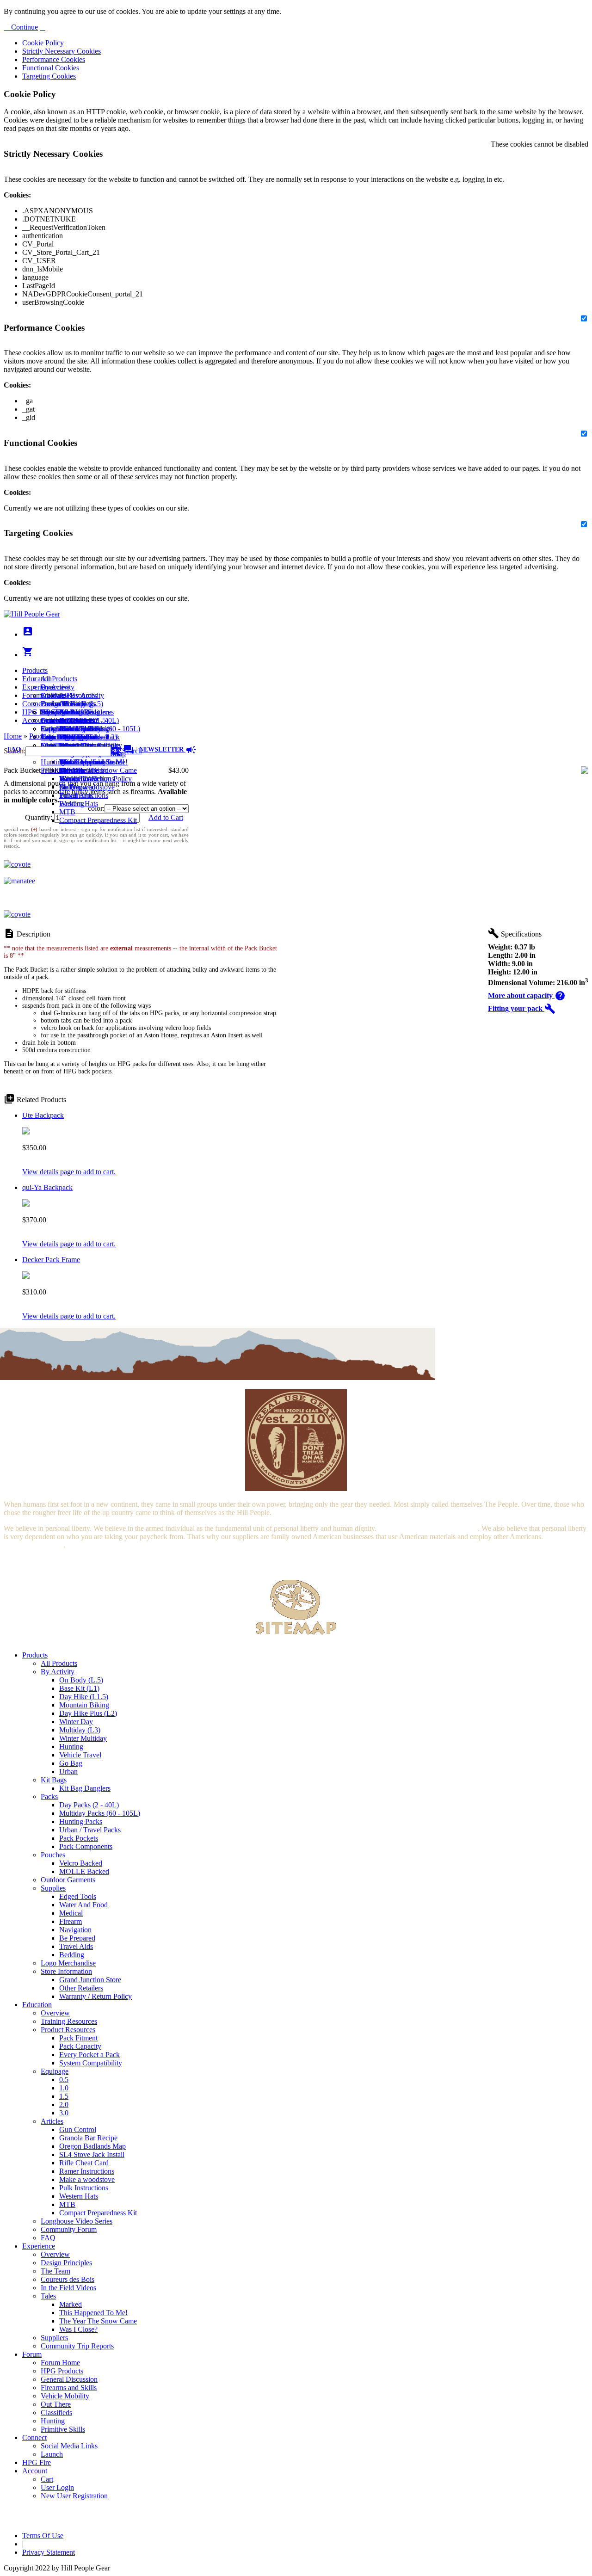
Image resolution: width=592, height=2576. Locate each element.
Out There (56, 2404)
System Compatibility (91, 2063)
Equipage (55, 2071)
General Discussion (69, 720)
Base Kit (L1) (79, 1688)
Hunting (53, 762)
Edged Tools (78, 1896)
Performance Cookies (54, 59)
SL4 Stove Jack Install (92, 2154)
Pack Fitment (78, 2038)
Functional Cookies (51, 68)
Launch (52, 720)
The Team (55, 2271)
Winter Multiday (83, 1738)
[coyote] (17, 864)
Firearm (71, 1921)
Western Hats (79, 804)
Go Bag (71, 1763)
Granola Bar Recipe (88, 2138)
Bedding (72, 1955)
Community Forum (69, 2229)
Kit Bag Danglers (85, 1788)
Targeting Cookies (49, 76)
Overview (55, 687)
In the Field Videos (68, 2288)
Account (35, 720)
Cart (47, 729)
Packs (49, 1796)
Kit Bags (54, 1780)
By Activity (58, 1672)
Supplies (53, 1888)
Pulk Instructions (84, 795)
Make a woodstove (87, 787)
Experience (39, 687)
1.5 (64, 2096)
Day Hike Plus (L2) (88, 1713)
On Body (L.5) (81, 1680)
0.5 (64, 2080)
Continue (24, 27)
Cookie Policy (43, 43)
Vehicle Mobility (65, 2396)
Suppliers (54, 2338)
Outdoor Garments (68, 1880)
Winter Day (76, 1722)
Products (35, 670)
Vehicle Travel (80, 1755)
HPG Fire (37, 712)
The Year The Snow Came (98, 770)
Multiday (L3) (80, 1730)
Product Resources (68, 2030)
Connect (34, 704)
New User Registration (74, 2496)
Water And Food (83, 1905)
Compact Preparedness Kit (98, 820)
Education (37, 679)
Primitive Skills (63, 770)
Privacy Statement (49, 2552)
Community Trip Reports (77, 2346)
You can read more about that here (428, 1528)
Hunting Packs (81, 1821)
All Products (59, 679)
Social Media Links (69, 712)
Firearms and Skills (69, 729)
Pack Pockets (79, 1838)
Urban (68, 1772)
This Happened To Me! (93, 762)
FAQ (48, 2238)
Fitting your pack (522, 1008)
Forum (32, 695)
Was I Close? (78, 779)
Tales (48, 2296)
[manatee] (19, 881)
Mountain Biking (84, 1705)
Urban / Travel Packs (90, 1830)
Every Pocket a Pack (89, 2055)
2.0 (64, 2105)
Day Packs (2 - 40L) (89, 1805)
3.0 (64, 2113)
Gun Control (78, 2129)
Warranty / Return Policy (96, 1996)
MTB (67, 812)
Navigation (75, 1930)
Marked (71, 2304)
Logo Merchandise (68, 1963)
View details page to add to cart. (69, 1172)
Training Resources (69, 2021)
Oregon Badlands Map (92, 2146)
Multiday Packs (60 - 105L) (100, 1813)
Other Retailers (81, 1988)
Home (13, 736)
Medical (71, 1913)
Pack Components (86, 1846)
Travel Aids (76, 1946)
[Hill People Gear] (32, 614)
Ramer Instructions (87, 2171)
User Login (57, 737)
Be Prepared (77, 1938)
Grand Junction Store (90, 1980)
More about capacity (527, 995)
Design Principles (66, 2263)
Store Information (66, 1971)
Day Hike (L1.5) (84, 1697)
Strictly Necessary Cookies (62, 51)
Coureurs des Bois (68, 2279)
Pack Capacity (80, 2046)
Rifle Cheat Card (84, 2163)
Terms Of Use (43, 2536)
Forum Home (60, 704)
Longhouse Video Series (77, 2221)
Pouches (53, 1855)
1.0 (64, 2088)
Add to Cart (166, 817)
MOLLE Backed (84, 1871)
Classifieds (56, 2413)
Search (131, 751)
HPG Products (62, 2371)
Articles (52, 2121)
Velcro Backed (81, 1863)
